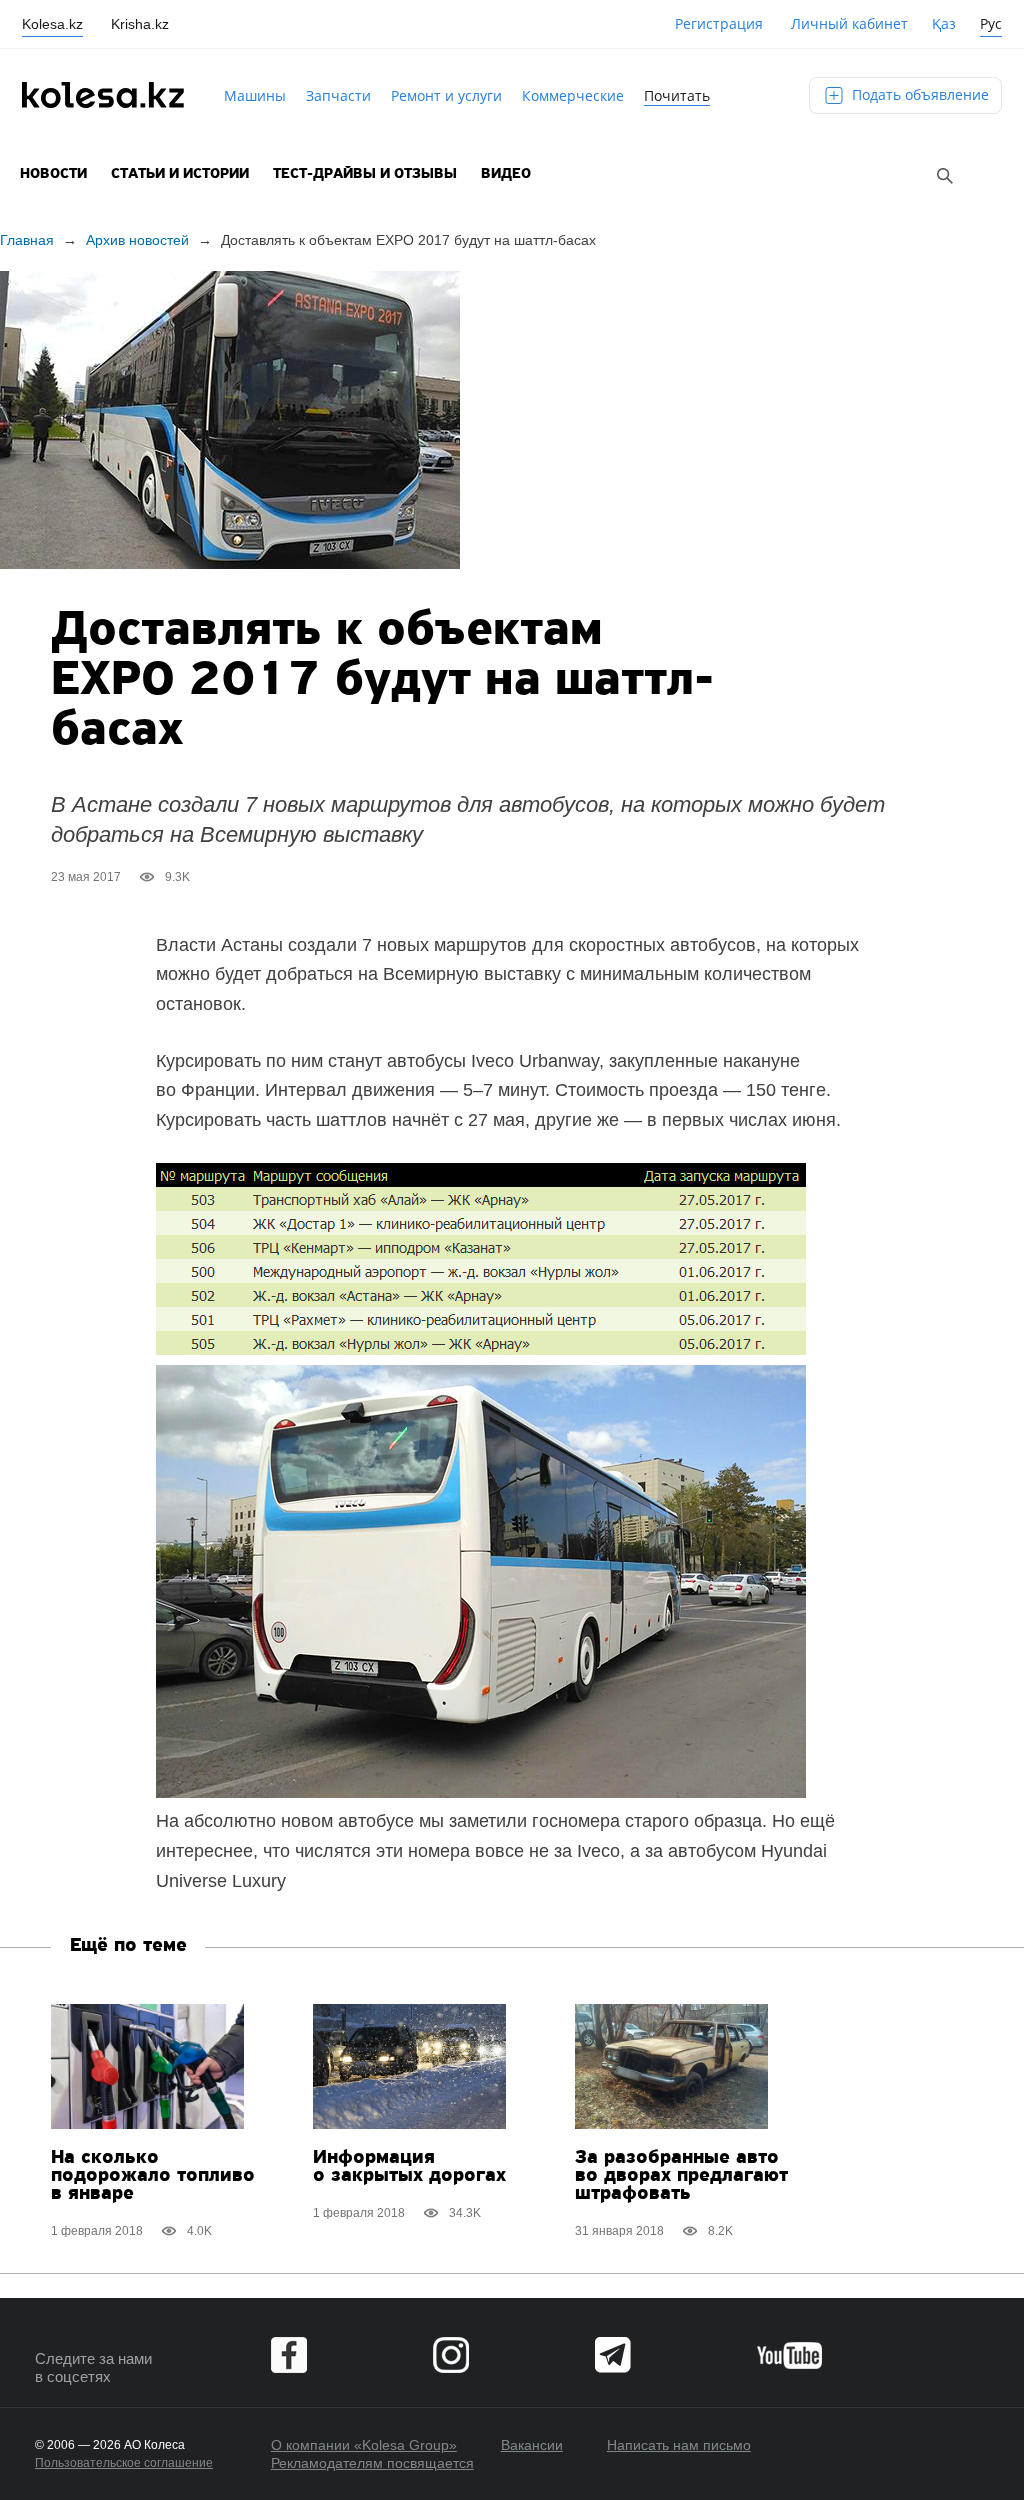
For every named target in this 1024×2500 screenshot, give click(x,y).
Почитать (677, 95)
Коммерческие (573, 95)
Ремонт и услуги (446, 95)
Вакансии (532, 2445)
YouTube (789, 2355)
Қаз (944, 23)
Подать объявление (918, 94)
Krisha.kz (140, 24)
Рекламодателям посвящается (372, 2463)
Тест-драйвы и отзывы (365, 174)
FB (289, 2355)
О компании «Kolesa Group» (364, 2445)
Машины (255, 95)
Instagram (451, 2355)
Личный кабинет (849, 23)
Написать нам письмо (679, 2445)
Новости (53, 174)
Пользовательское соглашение (124, 2463)
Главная (27, 240)
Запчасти (338, 95)
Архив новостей (137, 240)
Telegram (613, 2355)
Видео (506, 174)
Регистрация (719, 23)
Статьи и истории (180, 174)
